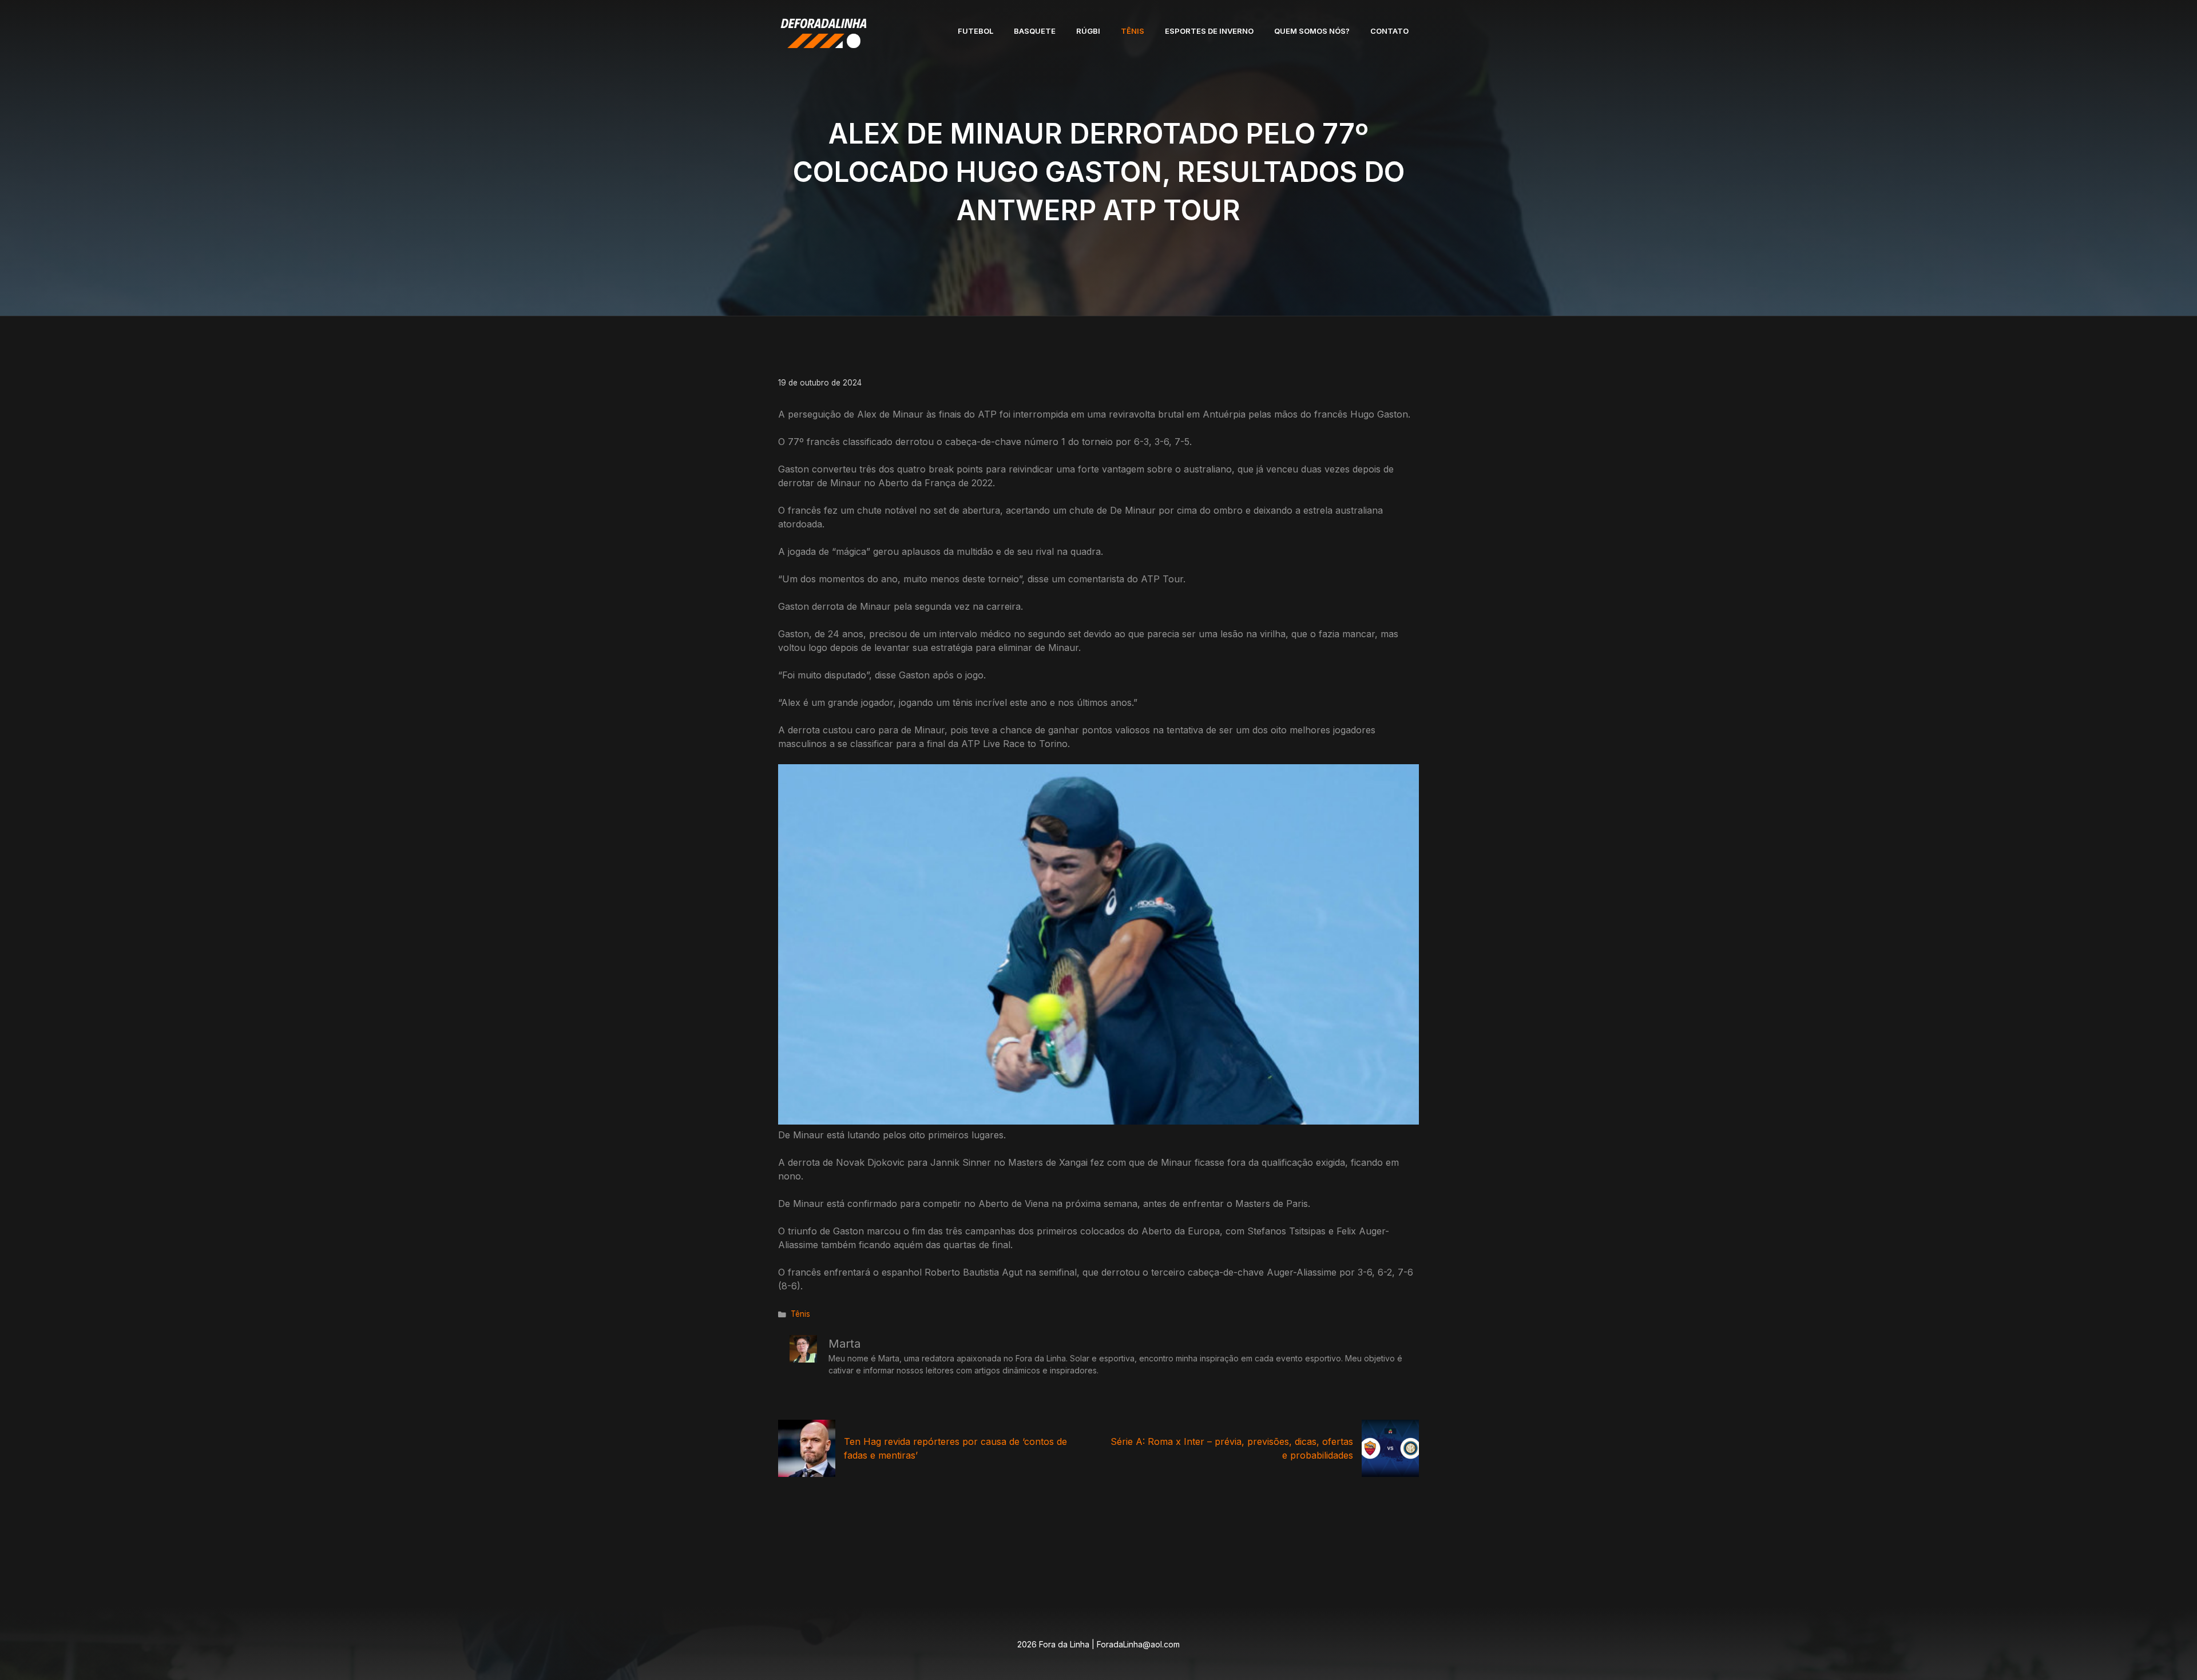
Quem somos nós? (1312, 31)
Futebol (975, 31)
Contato (1389, 31)
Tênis (1133, 31)
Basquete (1035, 31)
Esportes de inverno (1209, 31)
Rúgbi (1088, 31)
